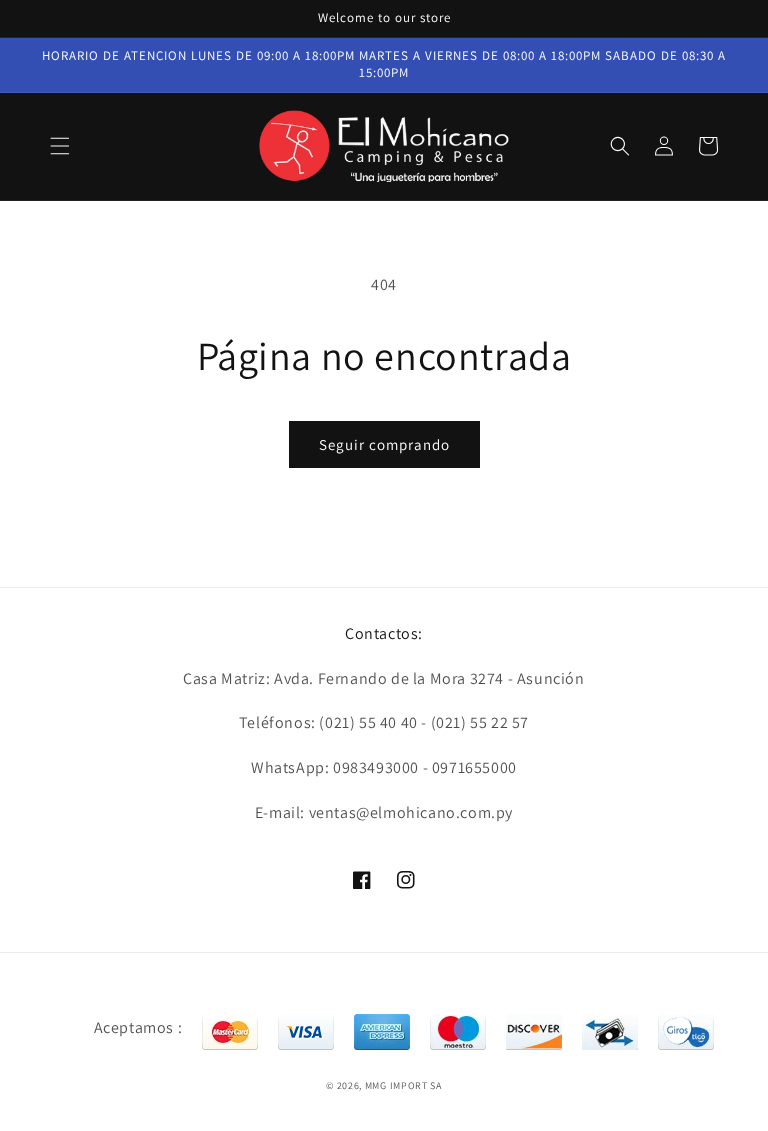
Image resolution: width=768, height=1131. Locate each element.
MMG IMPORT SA (403, 1085)
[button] (60, 146)
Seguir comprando (384, 444)
